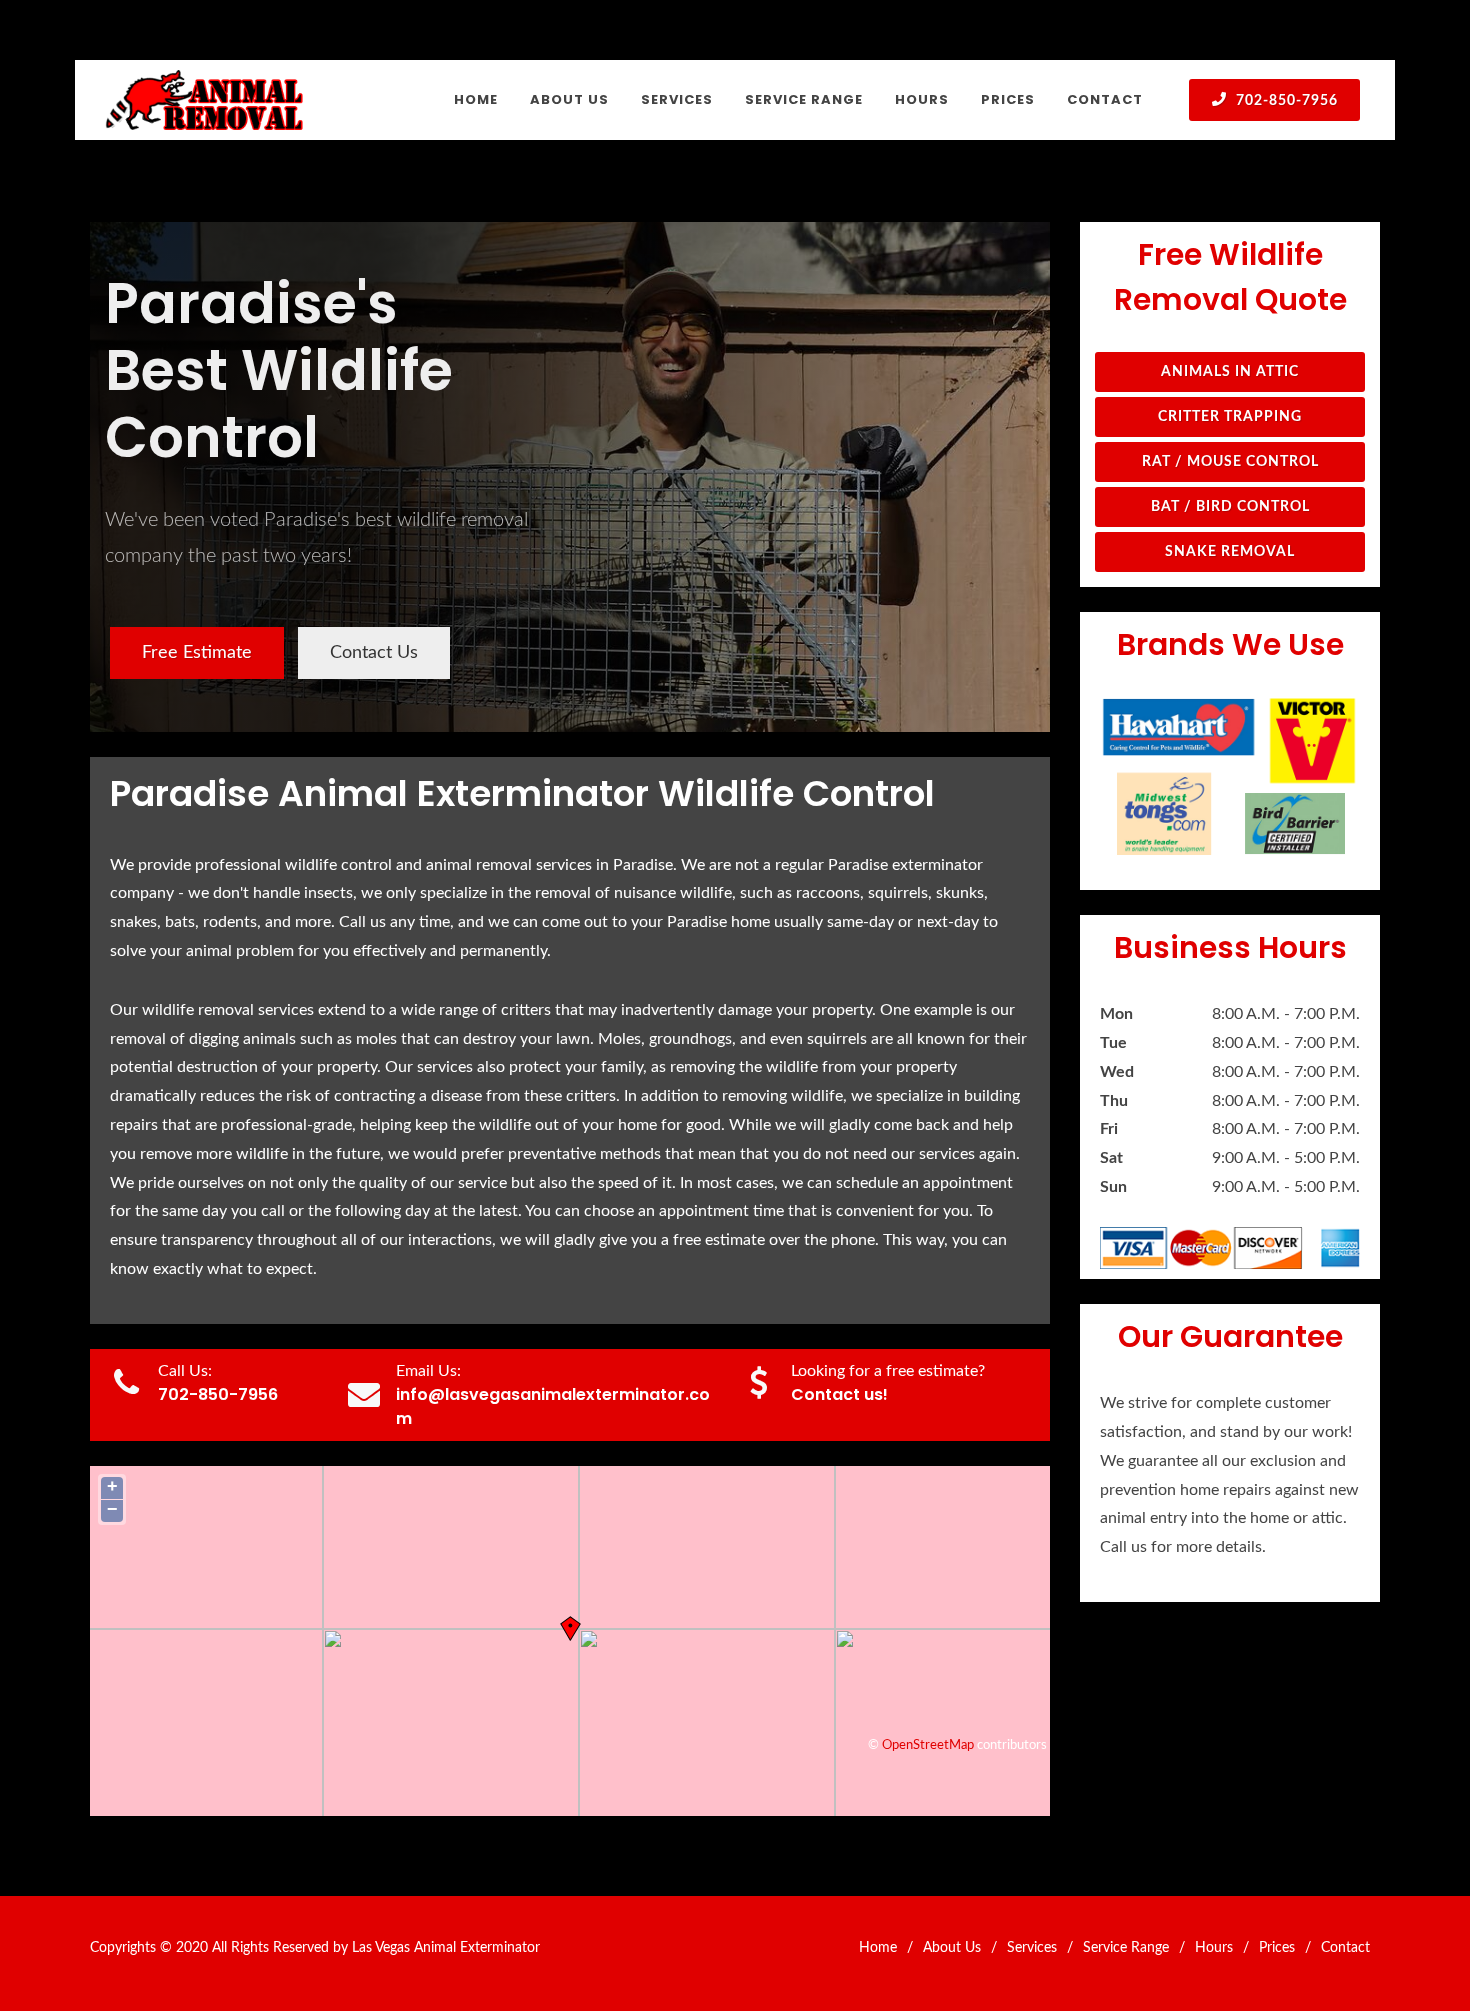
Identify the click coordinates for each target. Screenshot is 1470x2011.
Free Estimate (197, 653)
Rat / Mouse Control (1230, 462)
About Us (952, 1948)
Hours (1214, 1948)
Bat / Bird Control (1230, 507)
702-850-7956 (1285, 101)
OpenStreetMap (928, 1745)
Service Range (1126, 1948)
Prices (1277, 1948)
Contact (1345, 1948)
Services (1032, 1948)
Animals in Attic (1230, 372)
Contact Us (374, 653)
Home (878, 1948)
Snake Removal (1230, 552)
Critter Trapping (1230, 417)
